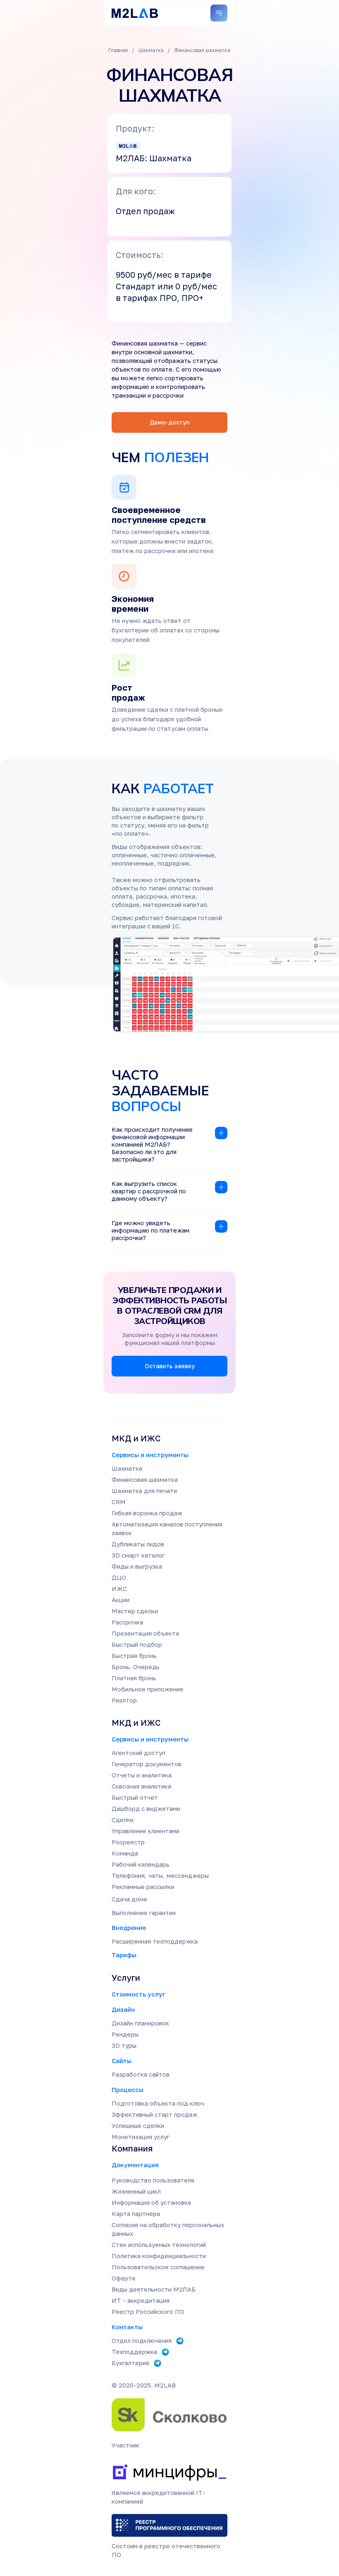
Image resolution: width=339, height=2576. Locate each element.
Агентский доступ (138, 1753)
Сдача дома (129, 1899)
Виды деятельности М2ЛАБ (154, 2289)
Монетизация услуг (141, 2137)
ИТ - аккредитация (141, 2300)
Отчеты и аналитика (142, 1775)
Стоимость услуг (138, 1994)
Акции (121, 1600)
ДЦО (119, 1577)
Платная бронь (134, 1678)
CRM (119, 1502)
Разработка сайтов (141, 2074)
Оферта (123, 2278)
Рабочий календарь (141, 1864)
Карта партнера (136, 2213)
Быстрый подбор (137, 1644)
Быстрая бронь (134, 1655)
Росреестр (128, 1842)
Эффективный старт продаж (154, 2114)
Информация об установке (152, 2202)
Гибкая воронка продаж (147, 1513)
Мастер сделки (135, 1611)
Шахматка (127, 1468)
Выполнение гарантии (144, 1913)
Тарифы (124, 1955)
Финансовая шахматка (145, 1479)
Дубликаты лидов (138, 1544)
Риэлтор (124, 1700)
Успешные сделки (138, 2125)
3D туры (124, 2045)
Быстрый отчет (135, 1797)
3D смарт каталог (138, 1555)
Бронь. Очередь (136, 1667)
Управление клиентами (146, 1831)
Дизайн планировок (140, 2023)
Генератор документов (147, 1764)
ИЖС (119, 1589)
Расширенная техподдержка (155, 1941)
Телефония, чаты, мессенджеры (160, 1875)
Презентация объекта (145, 1633)
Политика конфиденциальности (159, 2256)
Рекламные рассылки (143, 1887)
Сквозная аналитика (141, 1786)
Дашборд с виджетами (146, 1808)
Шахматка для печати (144, 1491)
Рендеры (125, 2034)
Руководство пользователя (153, 2180)
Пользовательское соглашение (158, 2267)
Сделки (123, 1820)
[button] (169, 422)
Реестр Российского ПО (148, 2311)
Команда (125, 1853)
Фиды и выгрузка (137, 1566)
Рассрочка (127, 1622)
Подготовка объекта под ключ (158, 2103)
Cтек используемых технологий (159, 2244)
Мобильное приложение (148, 1689)
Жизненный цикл (136, 2191)
